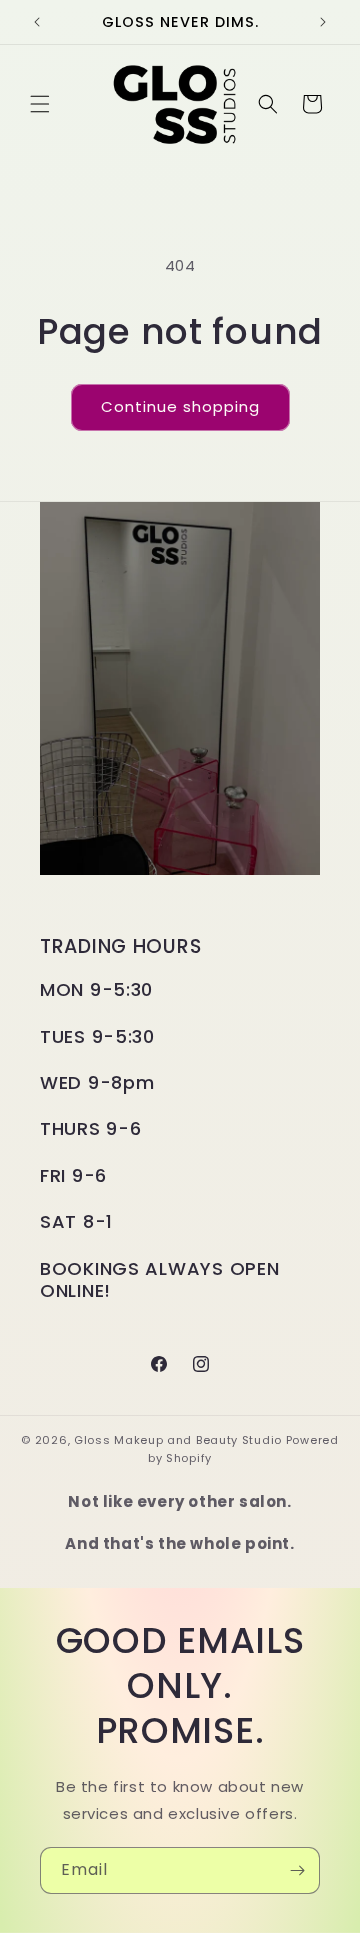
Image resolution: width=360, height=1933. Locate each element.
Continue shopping (180, 406)
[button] (40, 104)
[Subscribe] (297, 1870)
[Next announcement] (323, 22)
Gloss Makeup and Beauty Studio (178, 1440)
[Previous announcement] (37, 22)
